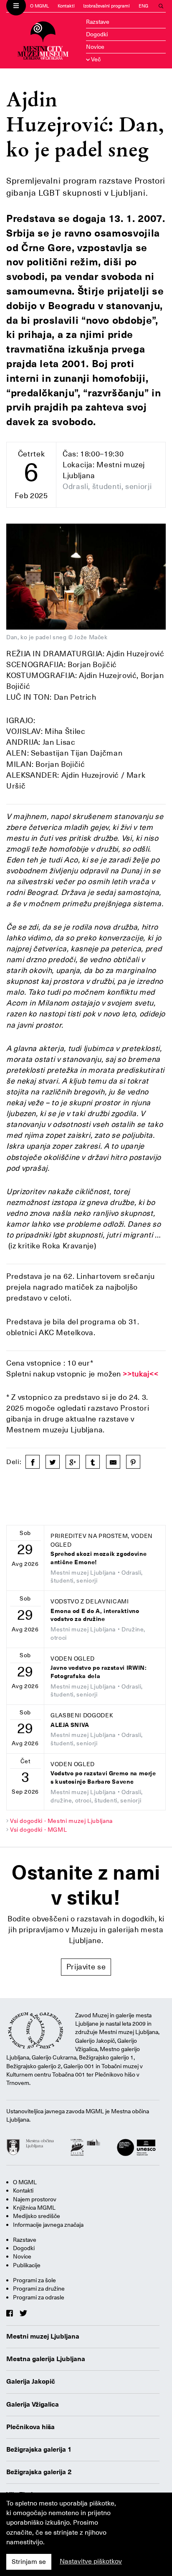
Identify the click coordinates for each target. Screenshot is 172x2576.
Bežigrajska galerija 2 (39, 2472)
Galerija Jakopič (31, 2382)
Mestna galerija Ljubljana (46, 2359)
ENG (143, 6)
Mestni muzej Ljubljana (43, 2337)
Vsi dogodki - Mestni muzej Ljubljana (61, 1821)
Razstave (98, 22)
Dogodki (97, 34)
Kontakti (66, 6)
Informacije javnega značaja (48, 2225)
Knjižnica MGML (34, 2208)
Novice (95, 47)
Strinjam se (29, 2562)
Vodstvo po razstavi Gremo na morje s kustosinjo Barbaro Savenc (103, 1778)
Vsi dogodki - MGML (39, 1830)
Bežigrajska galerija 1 (39, 2450)
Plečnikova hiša (30, 2427)
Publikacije (27, 2265)
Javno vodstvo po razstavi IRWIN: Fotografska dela (99, 1672)
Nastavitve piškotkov (91, 2561)
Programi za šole (34, 2280)
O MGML (39, 6)
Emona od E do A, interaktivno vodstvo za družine (95, 1615)
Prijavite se (86, 1967)
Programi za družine (39, 2289)
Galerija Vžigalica (33, 2405)
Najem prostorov (35, 2199)
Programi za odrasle (39, 2297)
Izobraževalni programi (106, 6)
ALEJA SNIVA (70, 1725)
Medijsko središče (37, 2216)
